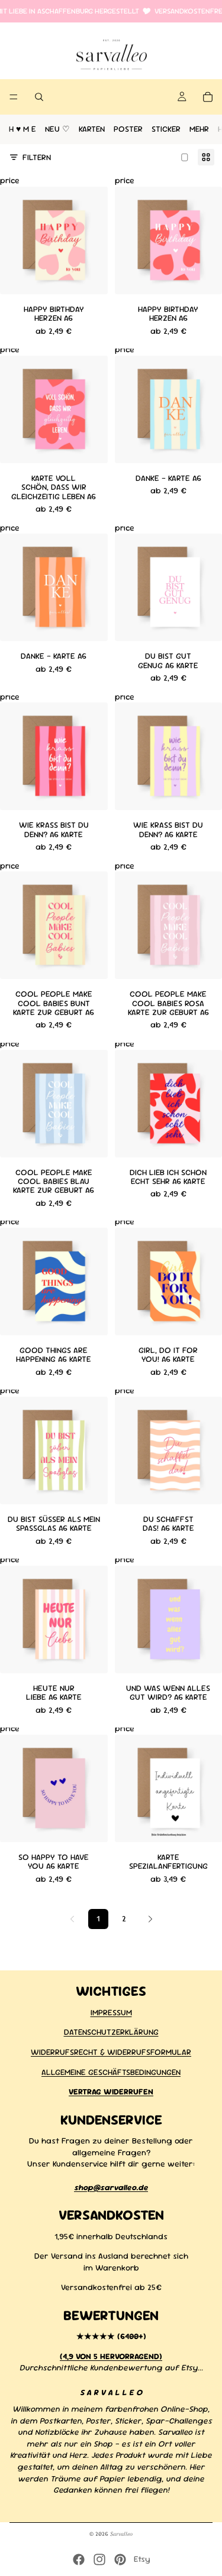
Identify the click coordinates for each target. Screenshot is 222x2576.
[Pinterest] (120, 2559)
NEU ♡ (57, 129)
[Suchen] (39, 97)
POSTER (128, 129)
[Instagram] (99, 2559)
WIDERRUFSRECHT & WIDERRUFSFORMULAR (111, 2051)
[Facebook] (79, 2559)
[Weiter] (150, 1919)
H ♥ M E (22, 129)
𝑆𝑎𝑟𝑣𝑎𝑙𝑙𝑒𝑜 (121, 2534)
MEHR (199, 129)
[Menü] (14, 97)
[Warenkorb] (208, 97)
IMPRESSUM (111, 2012)
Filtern (37, 157)
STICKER (166, 129)
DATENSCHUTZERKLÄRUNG (111, 2032)
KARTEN (92, 129)
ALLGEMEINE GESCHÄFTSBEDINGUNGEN (111, 2071)
